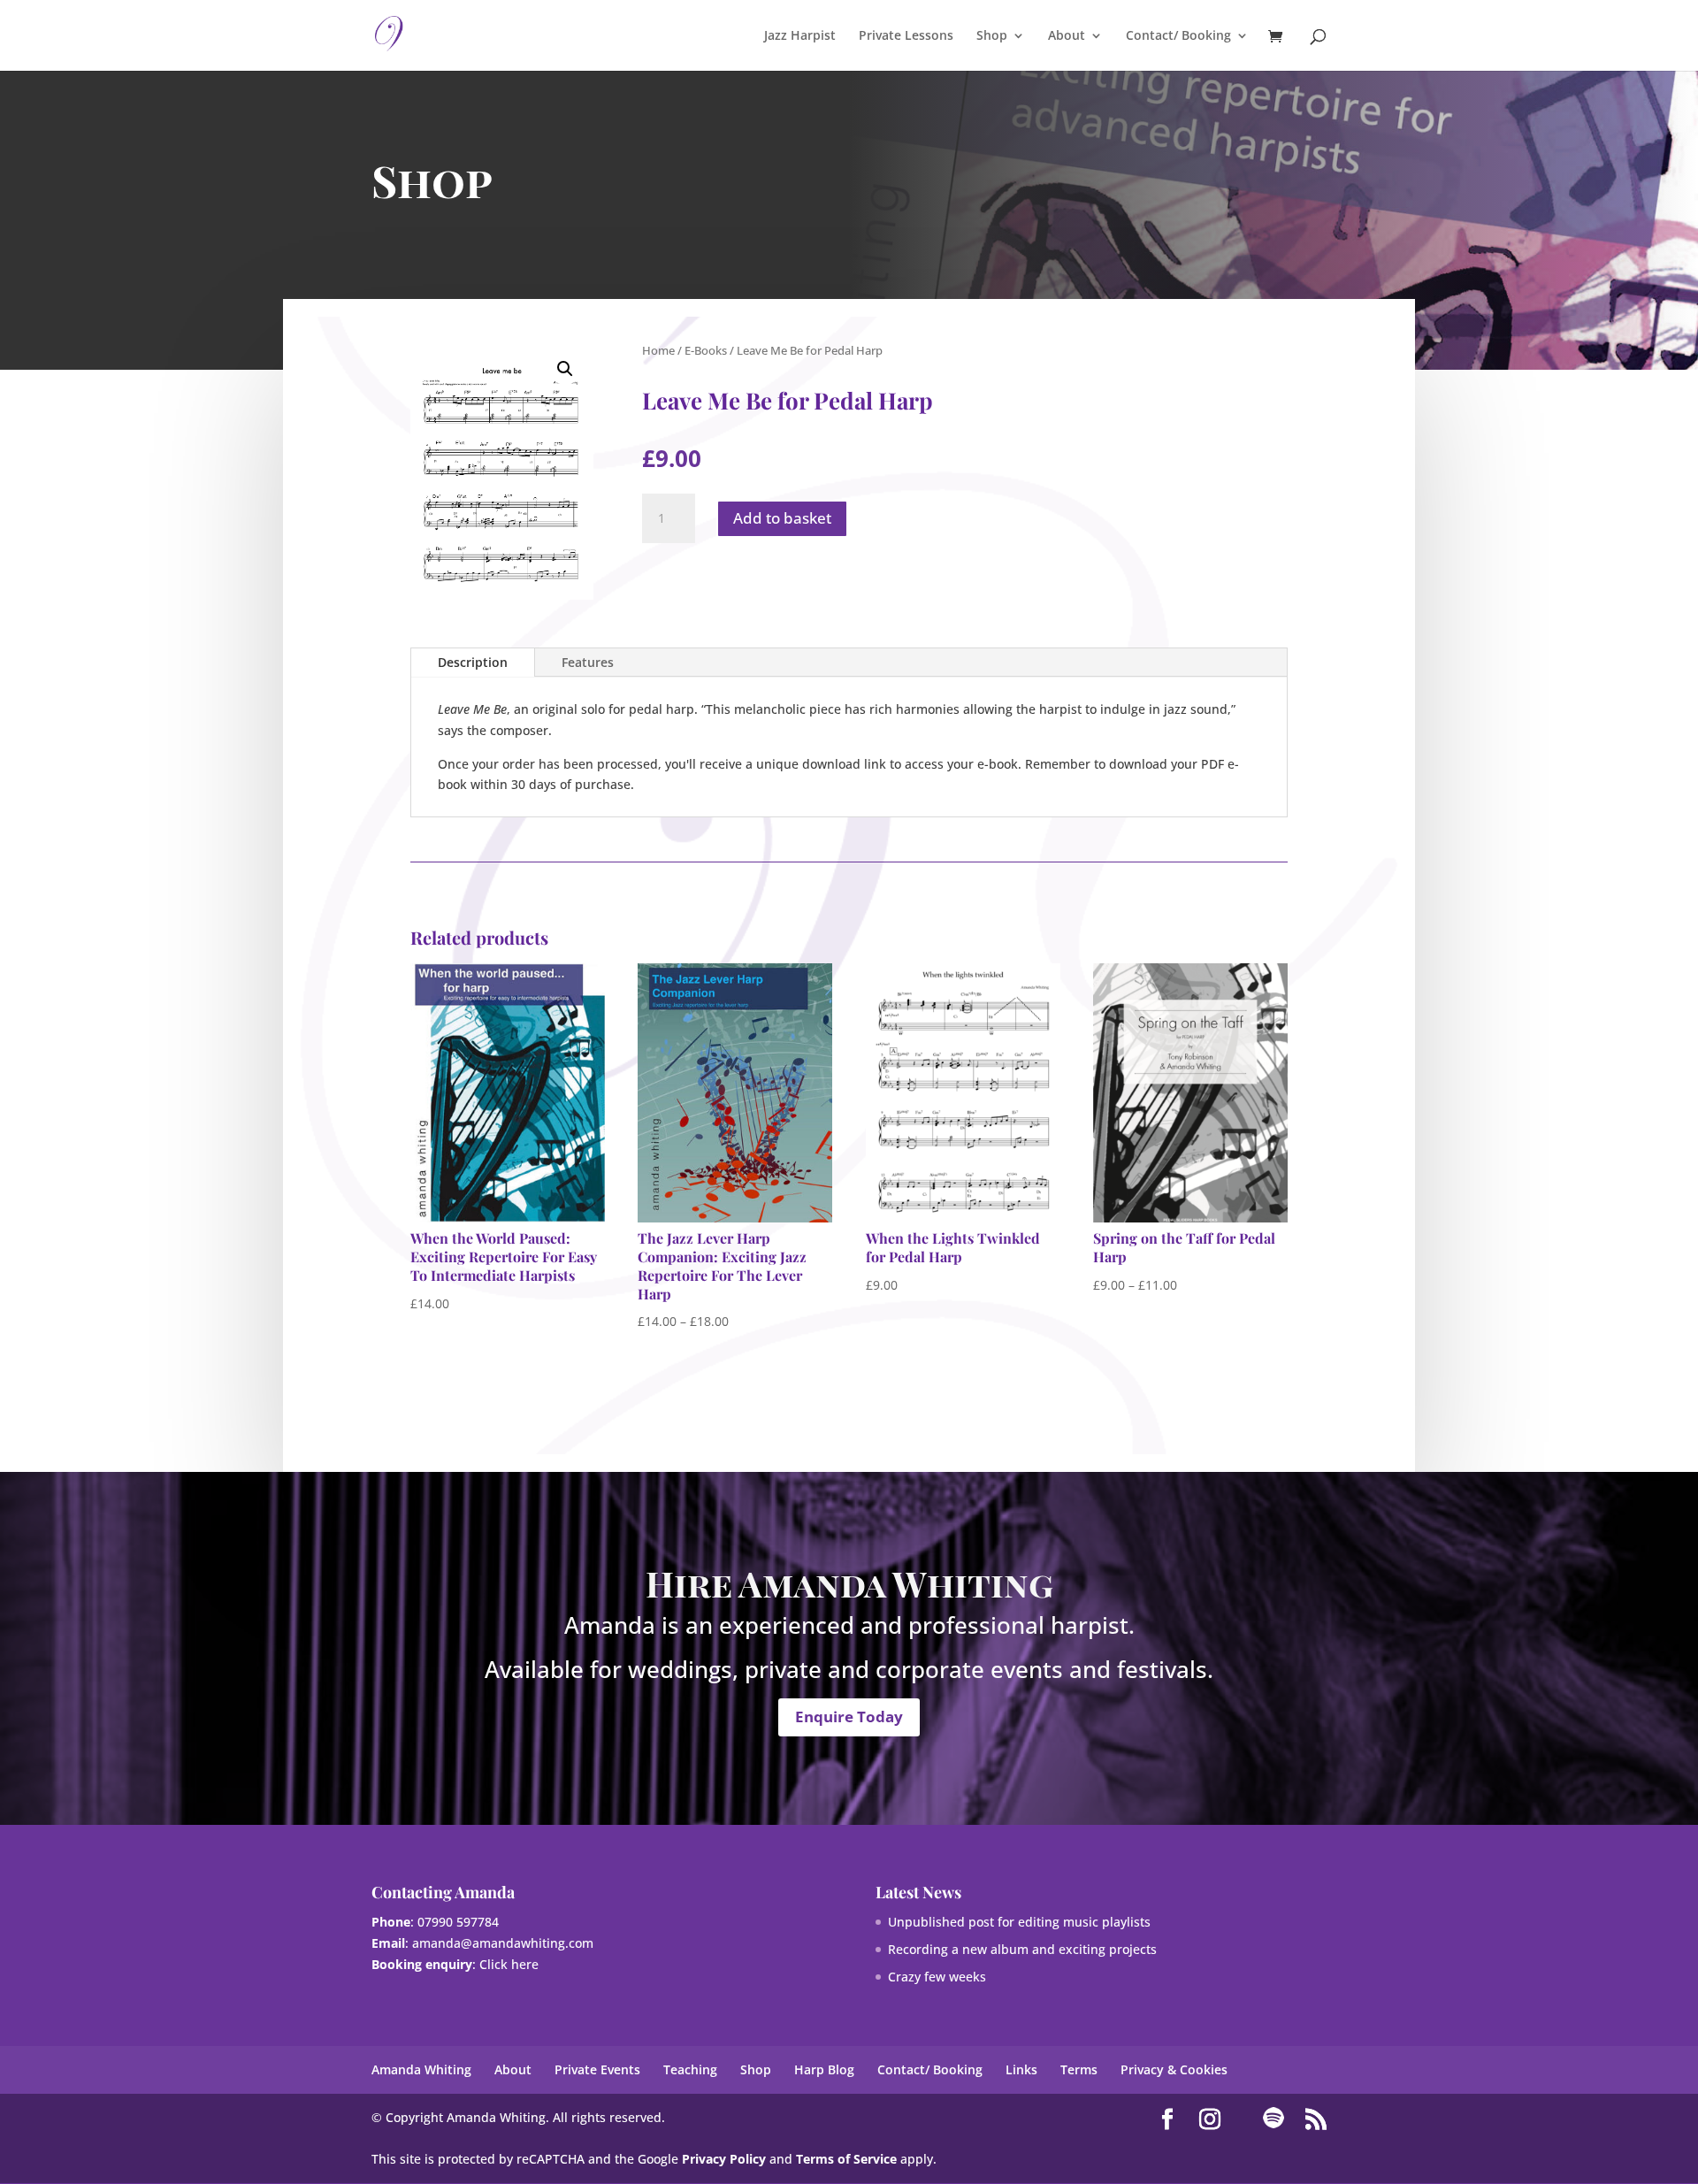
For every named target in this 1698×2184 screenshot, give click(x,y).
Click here (509, 1964)
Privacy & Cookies (1174, 2069)
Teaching (690, 2069)
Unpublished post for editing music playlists (1019, 1922)
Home (658, 350)
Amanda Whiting (421, 2069)
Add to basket (782, 518)
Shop (992, 36)
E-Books (706, 350)
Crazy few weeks (937, 1977)
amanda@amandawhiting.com (503, 1943)
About (1067, 36)
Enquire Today (849, 1717)
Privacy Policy (724, 2159)
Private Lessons (906, 36)
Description (473, 662)
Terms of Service (846, 2159)
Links (1021, 2069)
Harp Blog (824, 2069)
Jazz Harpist (800, 36)
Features (588, 662)
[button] (565, 369)
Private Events (597, 2069)
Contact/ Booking (1178, 36)
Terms (1079, 2069)
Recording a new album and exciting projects (1022, 1949)
